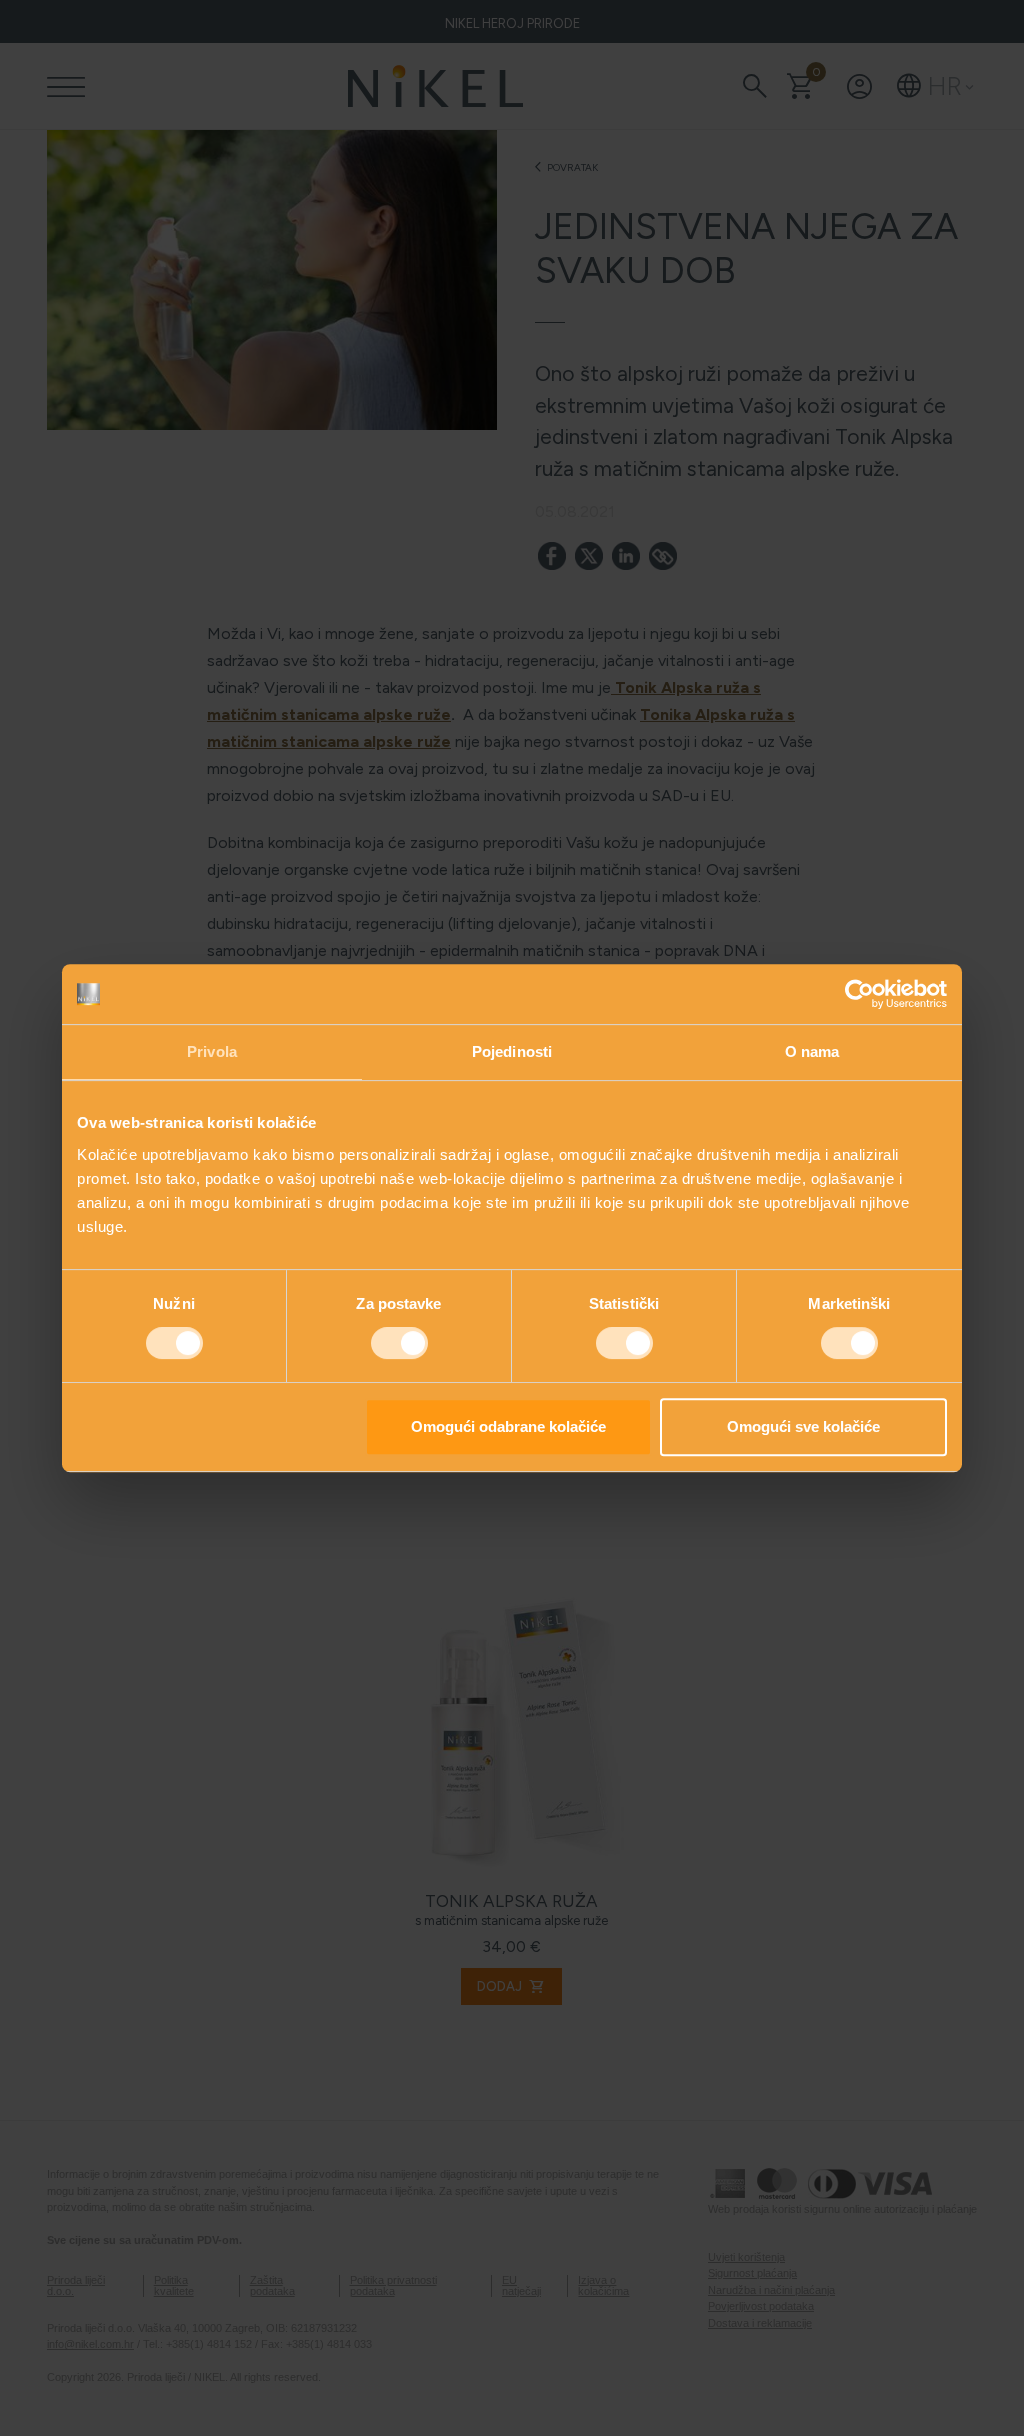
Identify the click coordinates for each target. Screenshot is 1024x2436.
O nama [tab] (812, 1051)
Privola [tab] (212, 1051)
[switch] (399, 1343)
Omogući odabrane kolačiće (508, 1426)
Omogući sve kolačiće (803, 1426)
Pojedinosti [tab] (512, 1051)
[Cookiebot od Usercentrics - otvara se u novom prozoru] (859, 994)
